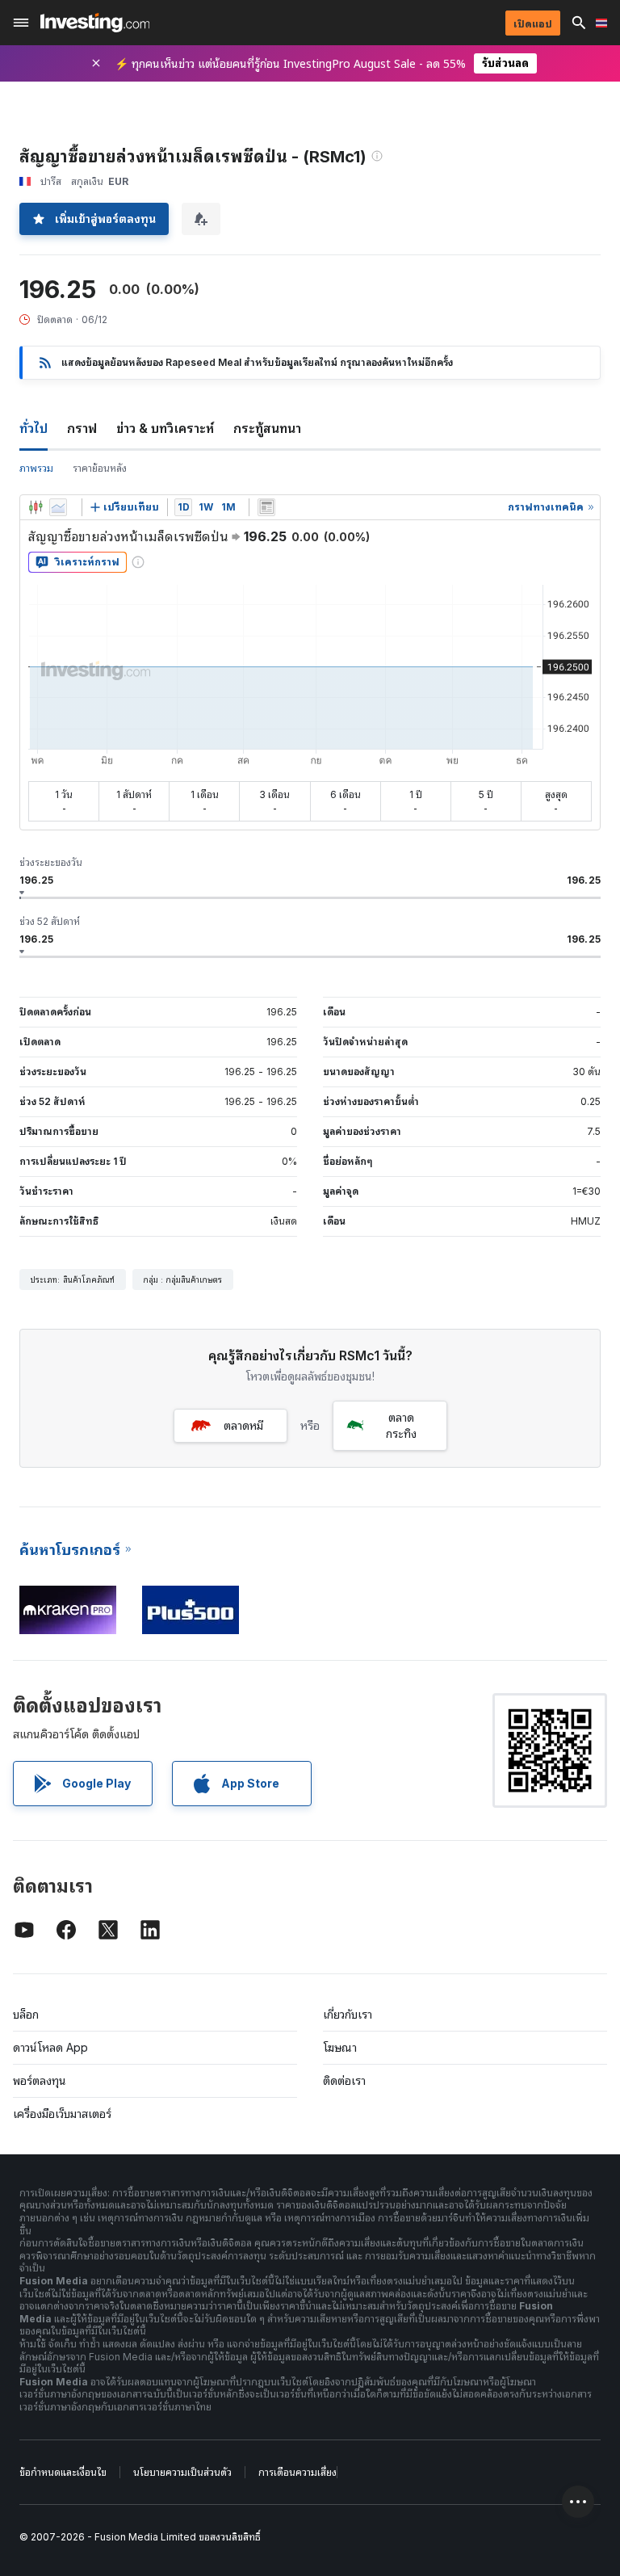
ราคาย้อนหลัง (100, 468)
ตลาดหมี (243, 1425)
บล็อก (26, 2014)
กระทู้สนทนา (267, 428)
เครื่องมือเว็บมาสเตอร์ (62, 2114)
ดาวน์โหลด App (50, 2047)
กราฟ (82, 428)
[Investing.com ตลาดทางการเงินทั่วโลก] (95, 23)
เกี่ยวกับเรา (348, 2014)
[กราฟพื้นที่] (58, 507)
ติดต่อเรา (344, 2080)
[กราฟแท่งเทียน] (36, 507)
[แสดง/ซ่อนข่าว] (266, 507)
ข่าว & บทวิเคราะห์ (165, 428)
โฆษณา (340, 2047)
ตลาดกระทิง (401, 1425)
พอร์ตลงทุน (40, 2080)
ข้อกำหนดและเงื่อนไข (63, 2472)
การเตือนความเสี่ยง (297, 2472)
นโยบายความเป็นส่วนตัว (182, 2472)
